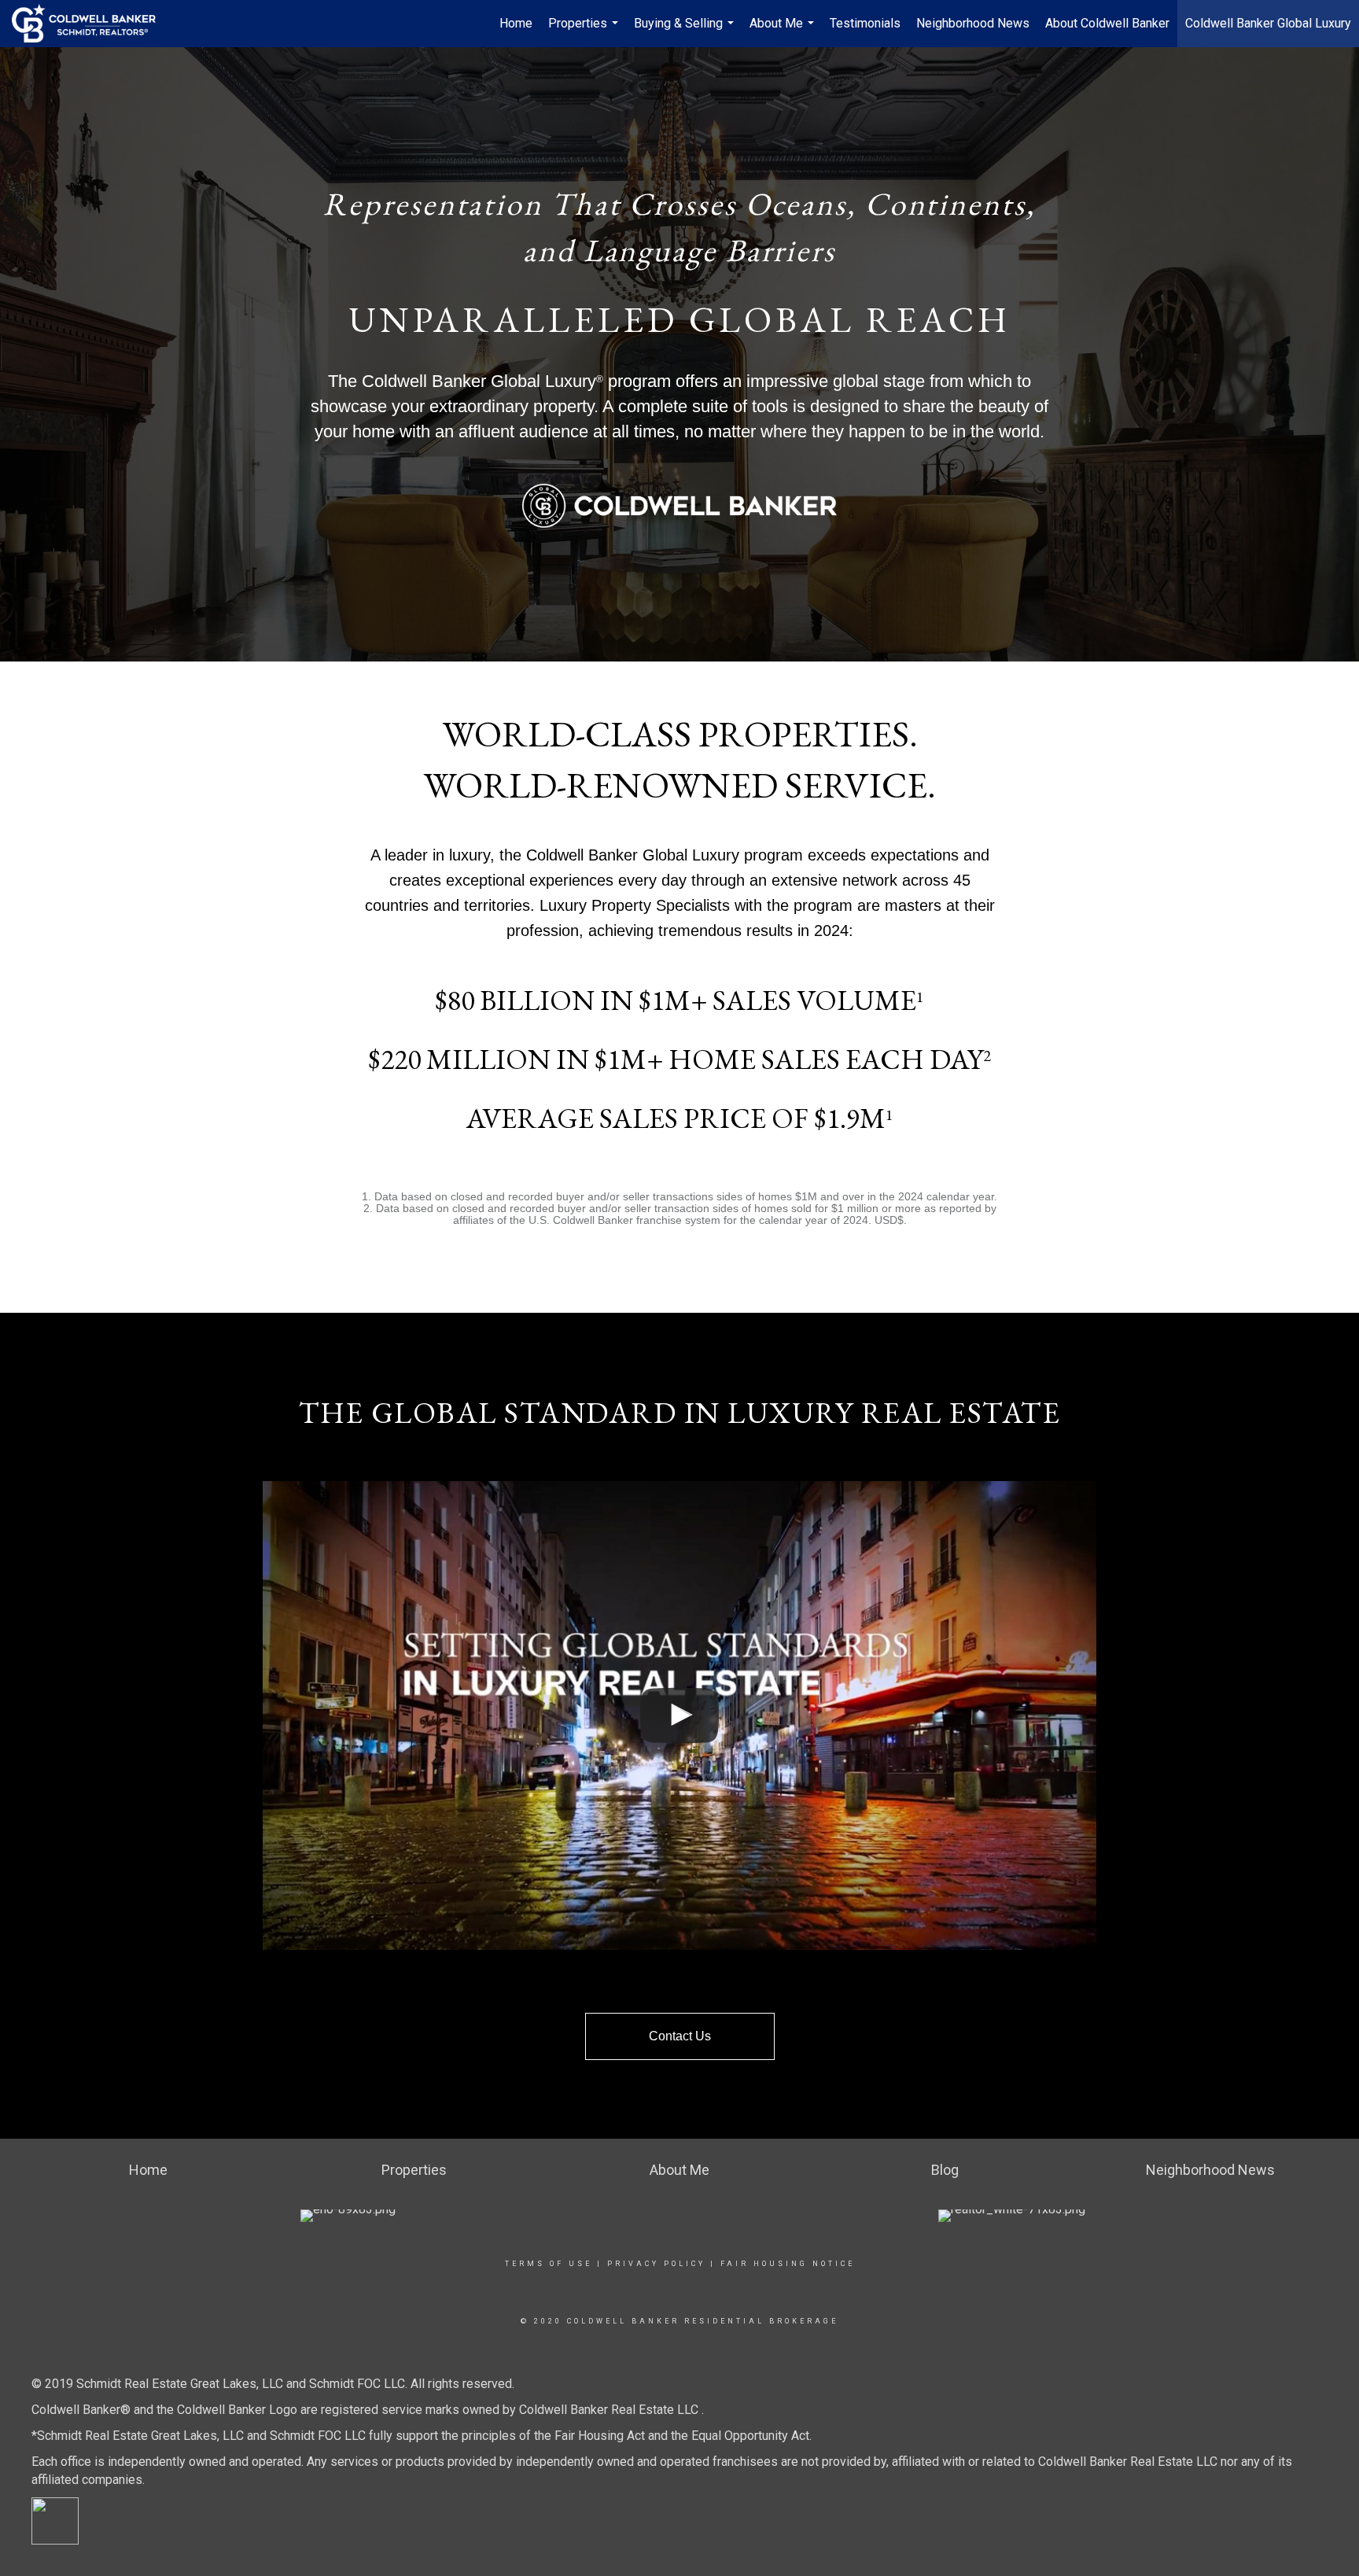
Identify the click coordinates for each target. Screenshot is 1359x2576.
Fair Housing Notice (788, 2264)
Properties (585, 31)
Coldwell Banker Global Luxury (1268, 23)
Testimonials (865, 23)
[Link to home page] (92, 24)
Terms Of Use (549, 2264)
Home (516, 23)
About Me (784, 31)
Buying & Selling (686, 31)
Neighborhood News (973, 23)
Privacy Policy (656, 2264)
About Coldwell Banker (1107, 23)
